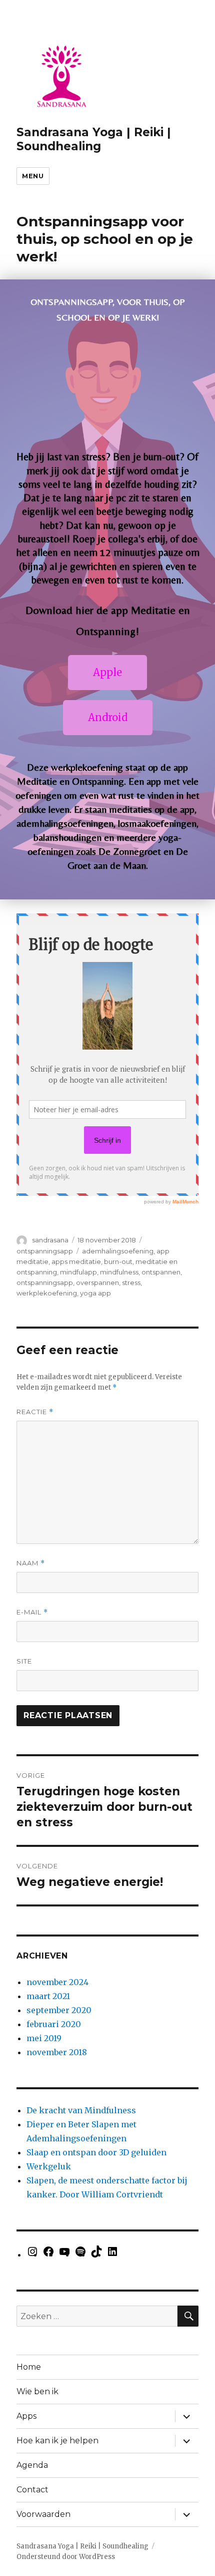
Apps (26, 2416)
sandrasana (50, 1240)
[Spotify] (80, 2255)
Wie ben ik (37, 2391)
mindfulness (119, 1272)
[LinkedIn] (112, 2255)
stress (131, 1282)
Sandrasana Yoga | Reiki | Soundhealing (94, 139)
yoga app (95, 1293)
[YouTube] (64, 2255)
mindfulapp (78, 1272)
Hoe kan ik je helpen (57, 2441)
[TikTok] (96, 2255)
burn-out (118, 1261)
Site (24, 1661)
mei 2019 (44, 2038)
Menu (33, 176)
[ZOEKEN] (188, 2316)
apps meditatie (76, 1261)
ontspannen (161, 1272)
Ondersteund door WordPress (66, 2557)
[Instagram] (32, 2255)
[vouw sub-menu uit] (186, 2416)
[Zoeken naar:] (97, 2316)
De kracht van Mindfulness (81, 2110)
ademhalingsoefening (118, 1251)
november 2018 (57, 2052)
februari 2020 (54, 2024)
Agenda (32, 2465)
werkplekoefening (47, 1293)
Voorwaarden (43, 2514)
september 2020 (59, 2010)
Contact (32, 2490)
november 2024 (57, 1982)
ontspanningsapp (45, 1251)
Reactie (35, 1412)
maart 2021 (48, 1996)
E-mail (32, 1612)
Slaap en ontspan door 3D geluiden (96, 2152)
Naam (31, 1563)
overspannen (97, 1282)
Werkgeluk (49, 2166)
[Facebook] (48, 2255)
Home (29, 2367)
